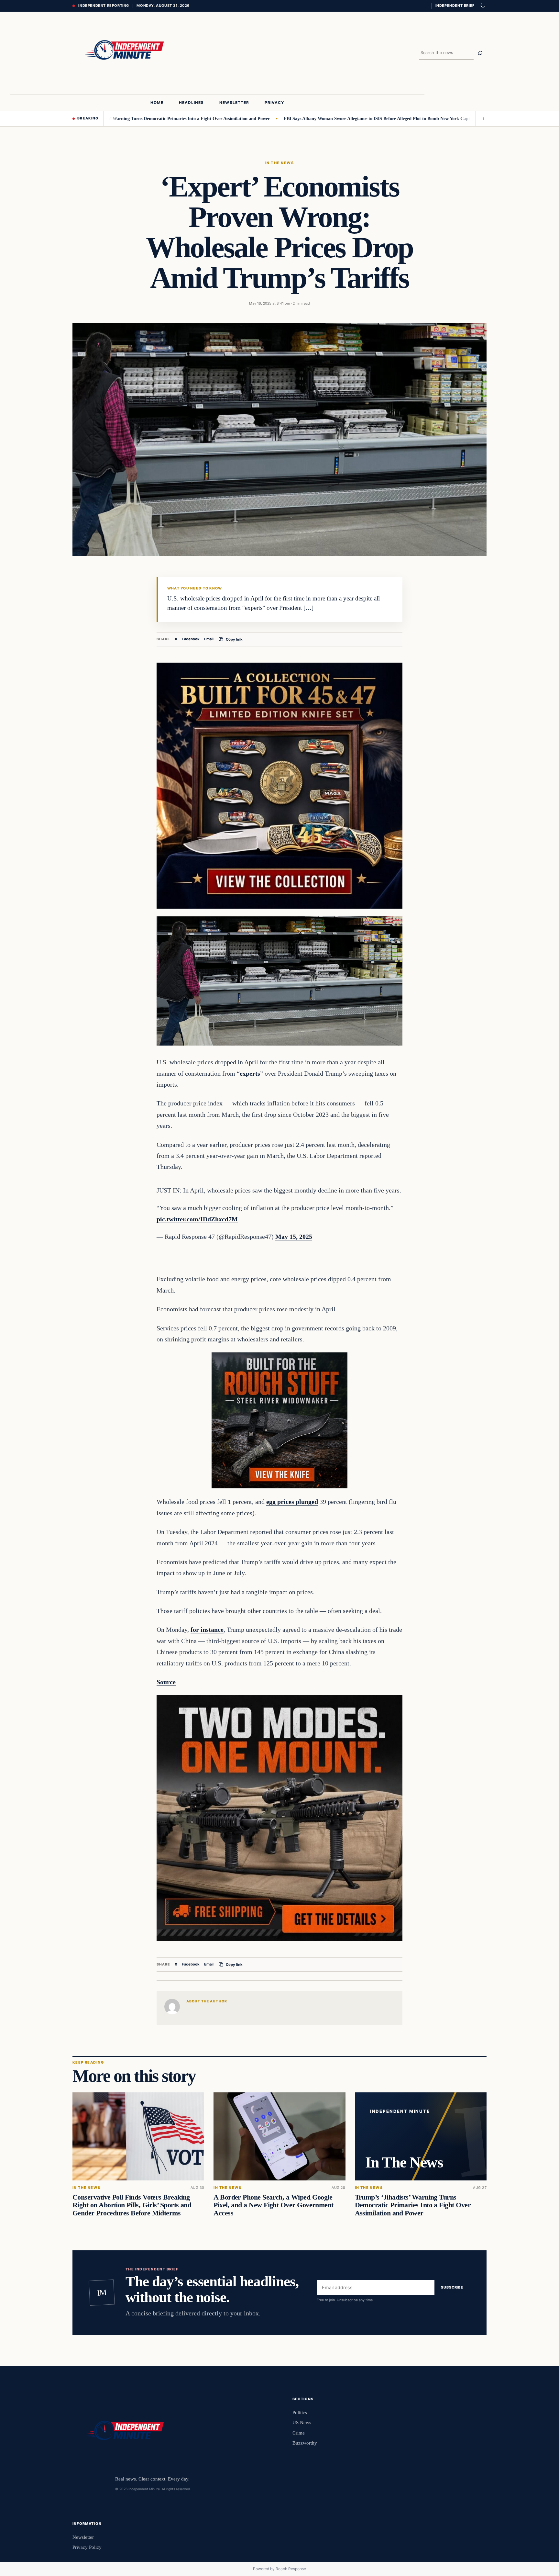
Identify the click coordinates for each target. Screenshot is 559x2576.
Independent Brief (455, 6)
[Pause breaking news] (481, 118)
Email (209, 639)
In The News (279, 163)
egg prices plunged (292, 1502)
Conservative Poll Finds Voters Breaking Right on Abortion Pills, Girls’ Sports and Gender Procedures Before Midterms (132, 2205)
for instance (207, 1630)
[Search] (480, 53)
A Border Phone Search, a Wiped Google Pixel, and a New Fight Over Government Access (273, 2205)
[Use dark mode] (482, 6)
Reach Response (291, 2569)
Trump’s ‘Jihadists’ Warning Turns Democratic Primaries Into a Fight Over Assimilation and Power (413, 2205)
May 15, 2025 (294, 1237)
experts (250, 1073)
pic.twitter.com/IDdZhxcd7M (197, 1219)
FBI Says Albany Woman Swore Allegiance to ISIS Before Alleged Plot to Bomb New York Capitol (307, 118)
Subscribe (452, 2288)
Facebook (191, 639)
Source (166, 1682)
